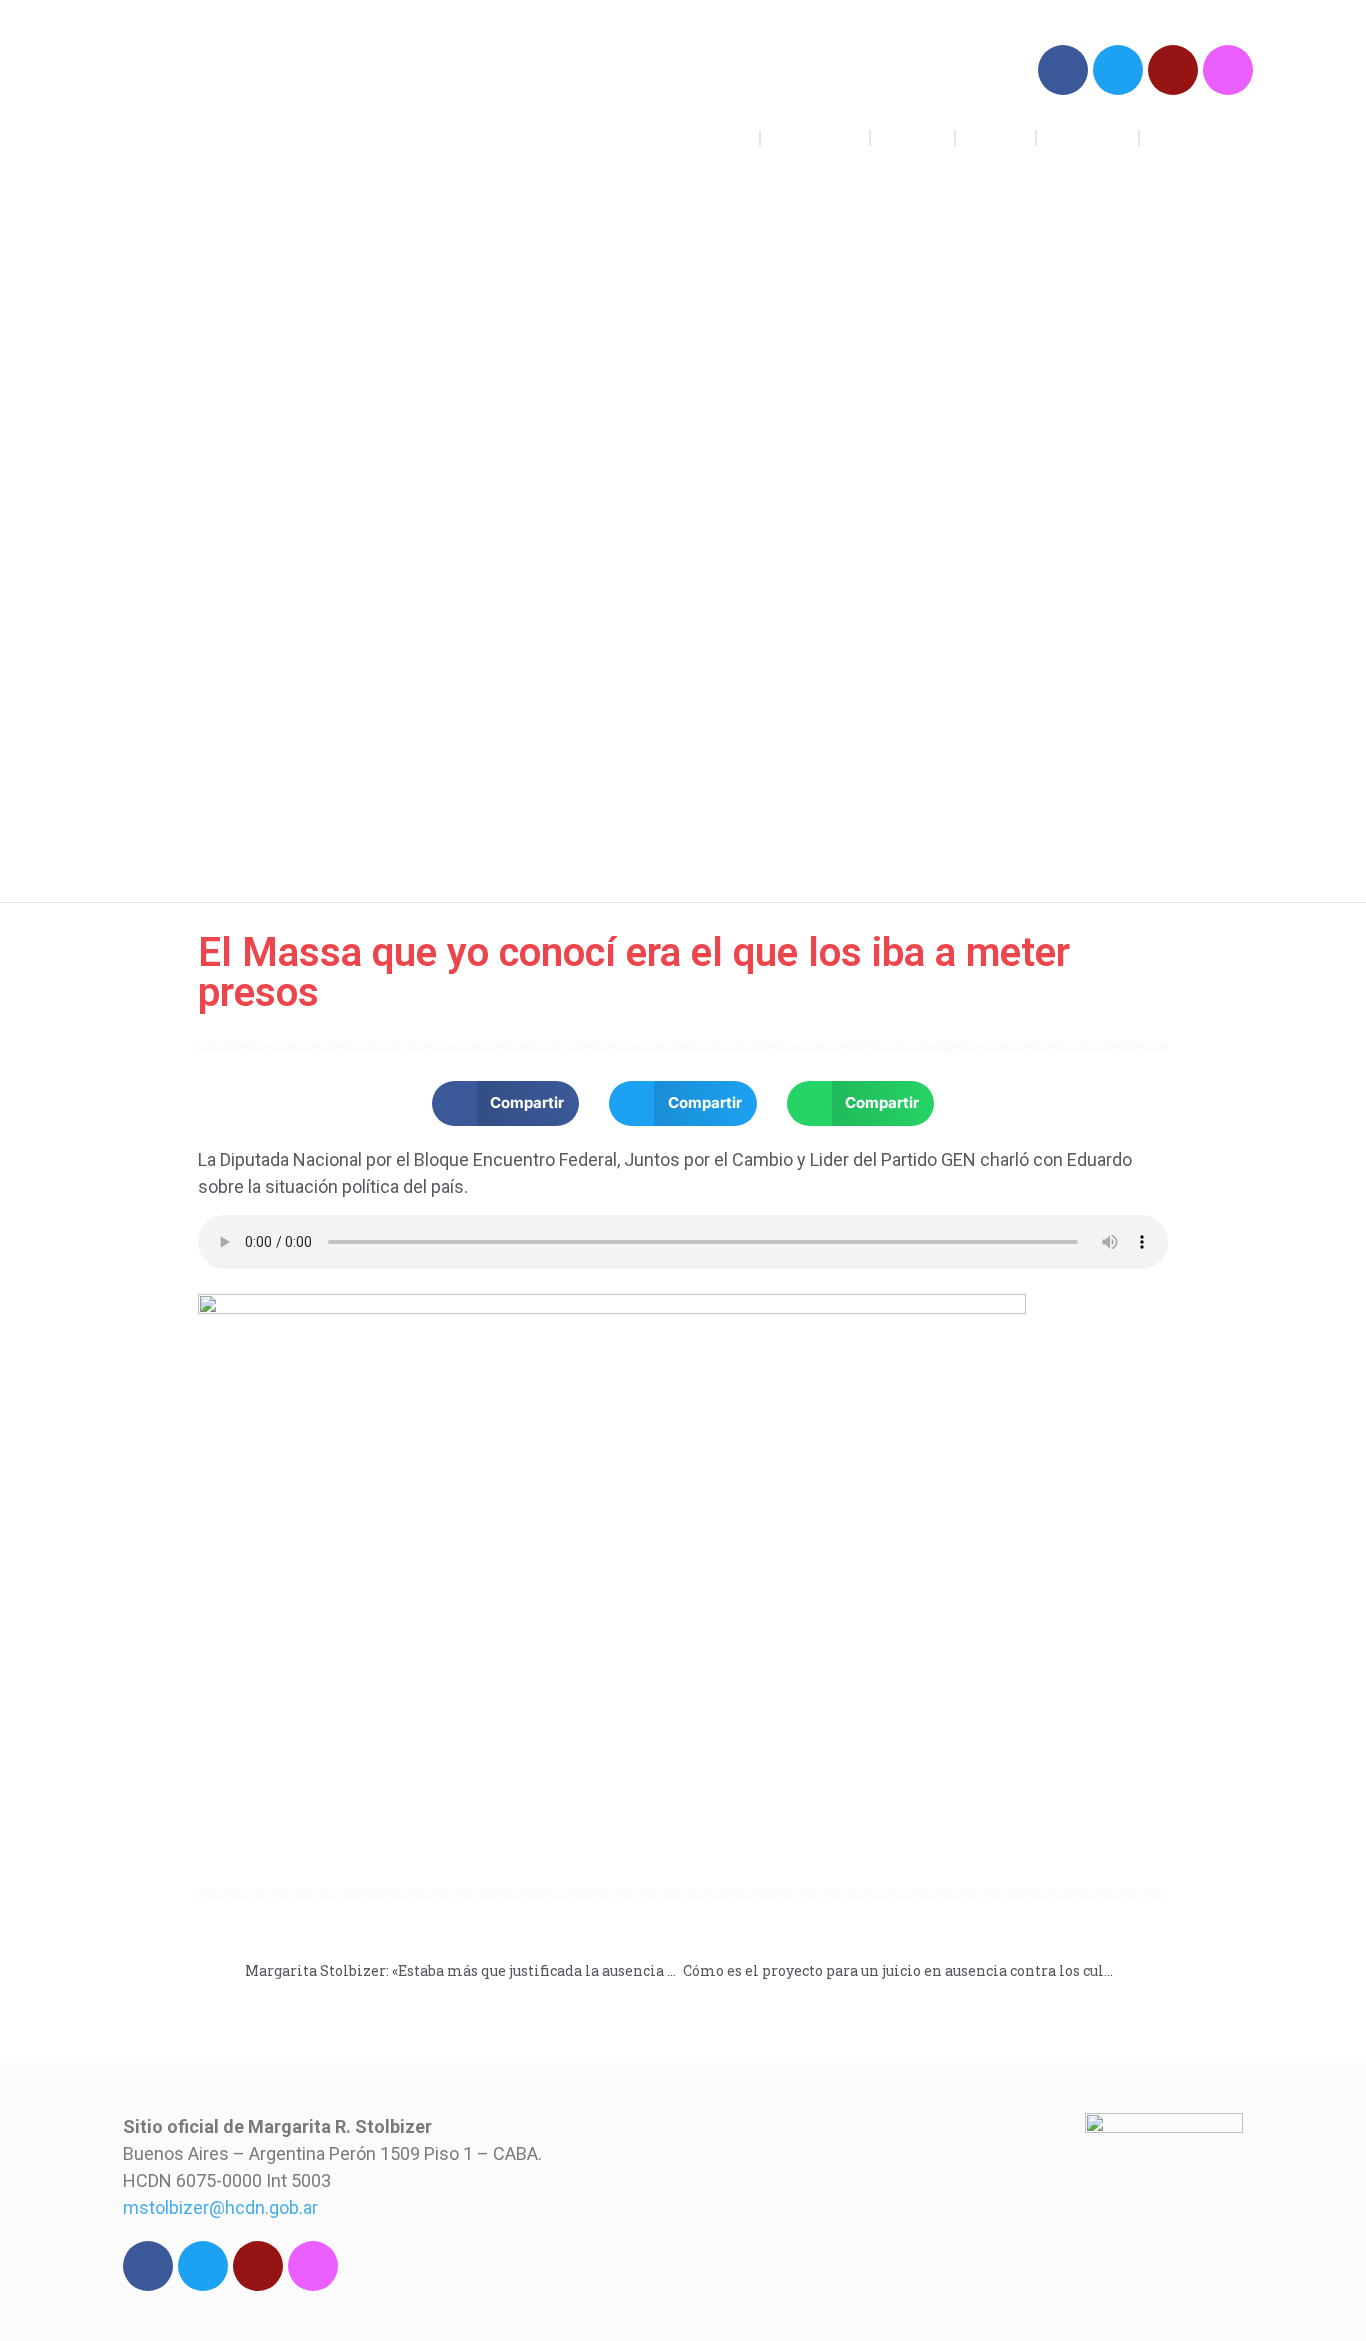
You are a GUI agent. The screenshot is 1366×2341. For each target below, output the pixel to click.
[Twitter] (1118, 70)
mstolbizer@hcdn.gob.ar (220, 2207)
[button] (506, 1103)
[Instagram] (1228, 70)
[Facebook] (1063, 70)
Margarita (1088, 137)
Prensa (995, 137)
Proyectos (815, 137)
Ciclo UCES (1196, 137)
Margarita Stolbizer (260, 99)
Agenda (912, 137)
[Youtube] (1173, 70)
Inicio (725, 137)
